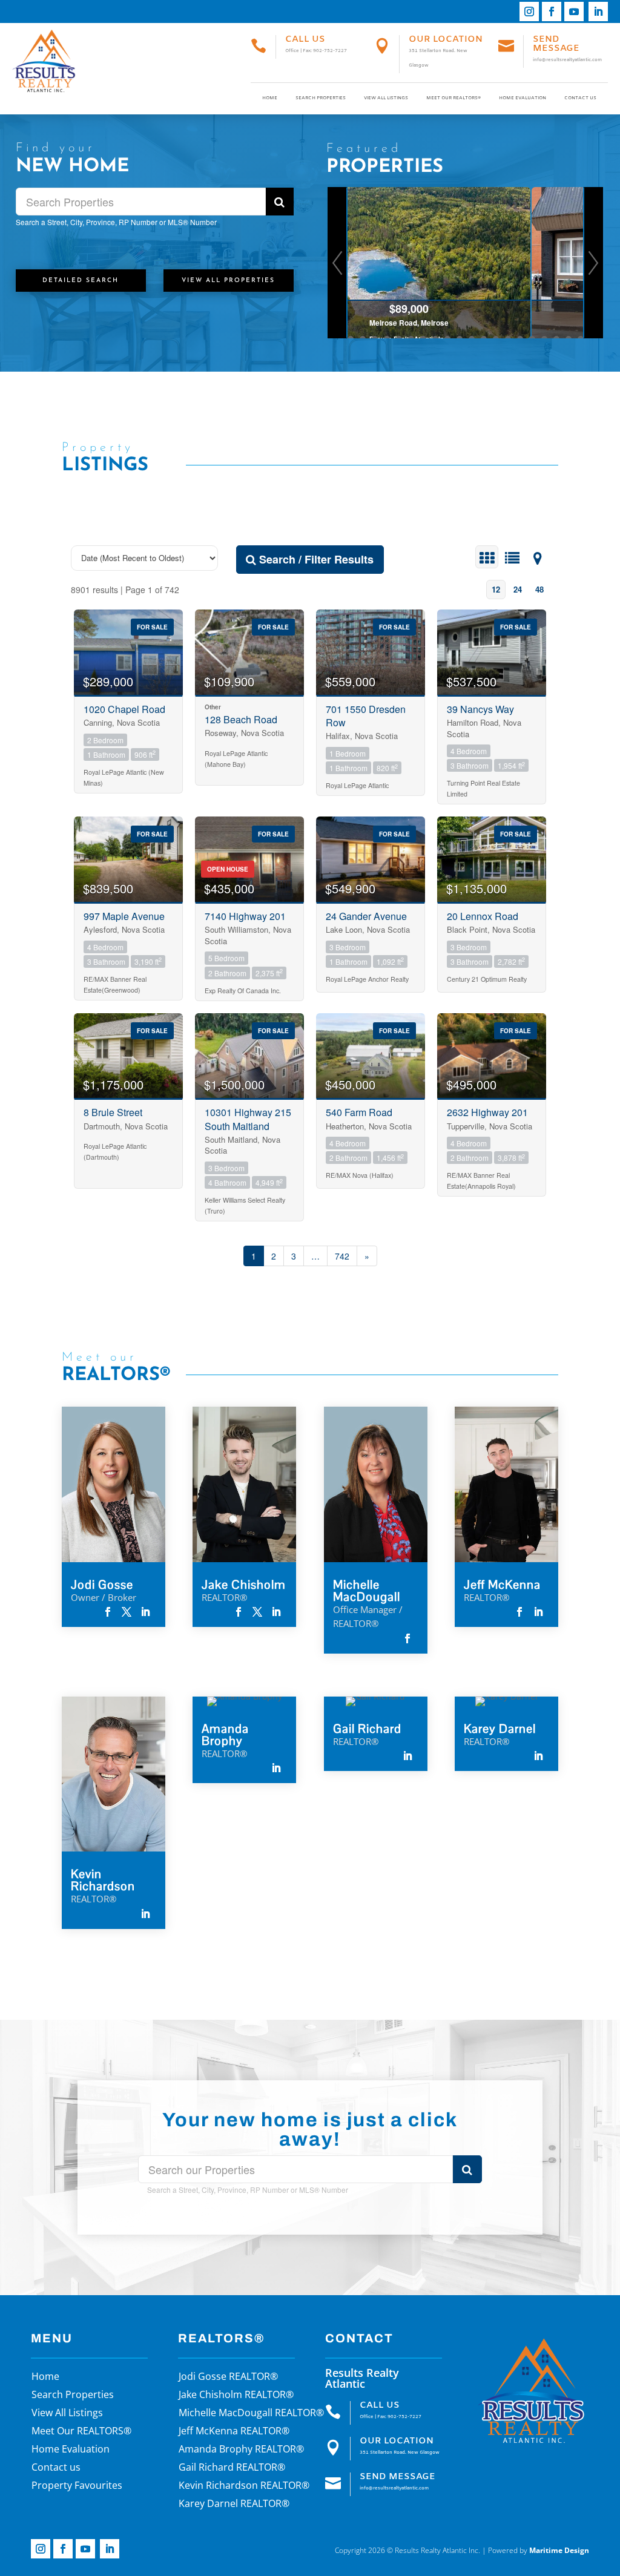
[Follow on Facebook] (552, 11)
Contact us (580, 98)
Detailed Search (81, 281)
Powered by (539, 2550)
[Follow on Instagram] (529, 11)
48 (539, 589)
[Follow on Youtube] (574, 11)
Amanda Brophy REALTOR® (241, 2450)
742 (342, 1256)
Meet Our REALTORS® (453, 98)
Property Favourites (77, 2486)
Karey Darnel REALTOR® (234, 2505)
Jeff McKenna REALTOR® (234, 2432)
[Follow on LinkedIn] (598, 11)
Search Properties (321, 98)
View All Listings (386, 98)
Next (593, 263)
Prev (338, 263)
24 (518, 589)
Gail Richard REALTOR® (232, 2468)
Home (270, 98)
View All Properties (228, 281)
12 (496, 589)
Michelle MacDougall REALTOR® (251, 2414)
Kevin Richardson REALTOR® (244, 2486)
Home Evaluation (523, 98)
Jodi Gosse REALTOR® (228, 2377)
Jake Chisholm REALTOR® (236, 2396)
